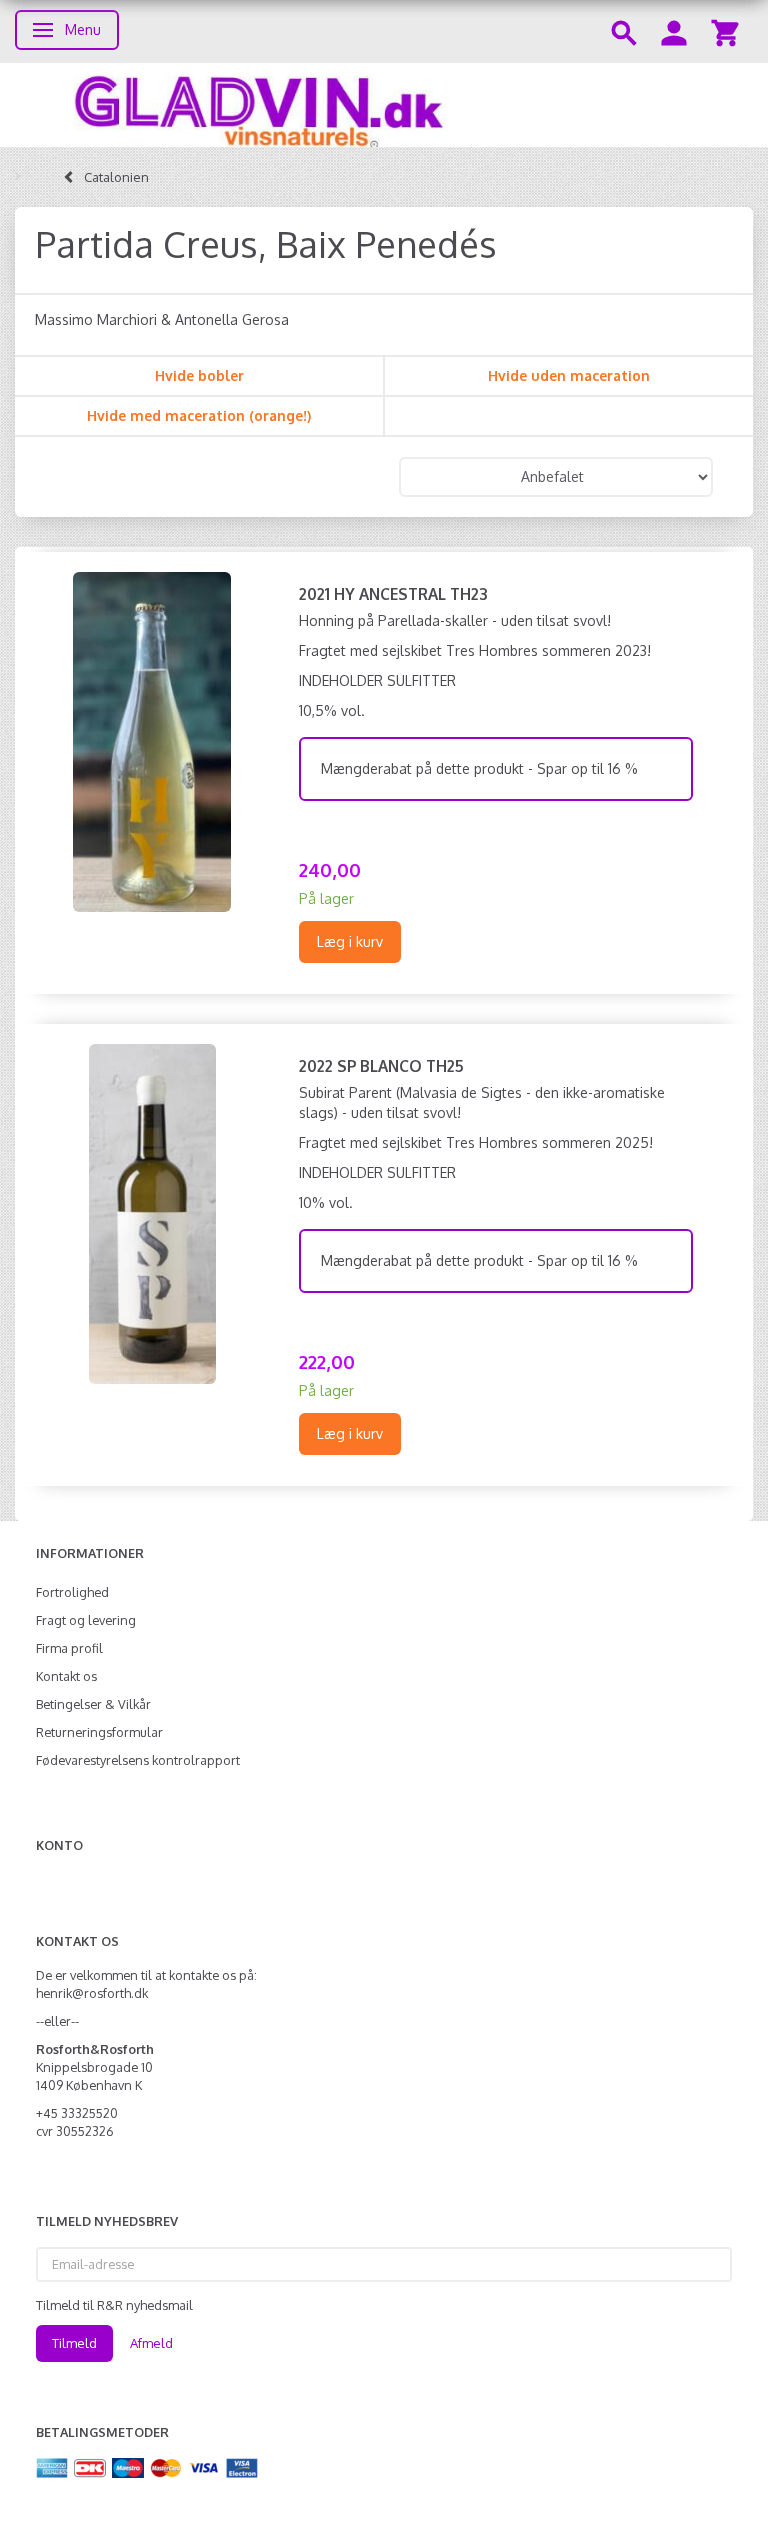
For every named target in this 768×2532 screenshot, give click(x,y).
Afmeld (151, 2343)
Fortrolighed (72, 1592)
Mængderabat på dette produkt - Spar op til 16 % (479, 768)
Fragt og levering (86, 1620)
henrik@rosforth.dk (92, 1993)
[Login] (674, 31)
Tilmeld (74, 2343)
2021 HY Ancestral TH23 (393, 594)
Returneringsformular (99, 1732)
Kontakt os (66, 1676)
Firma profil (69, 1648)
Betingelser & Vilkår (93, 1704)
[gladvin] (384, 105)
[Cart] (725, 31)
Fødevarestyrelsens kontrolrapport (138, 1760)
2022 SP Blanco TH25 (381, 1066)
